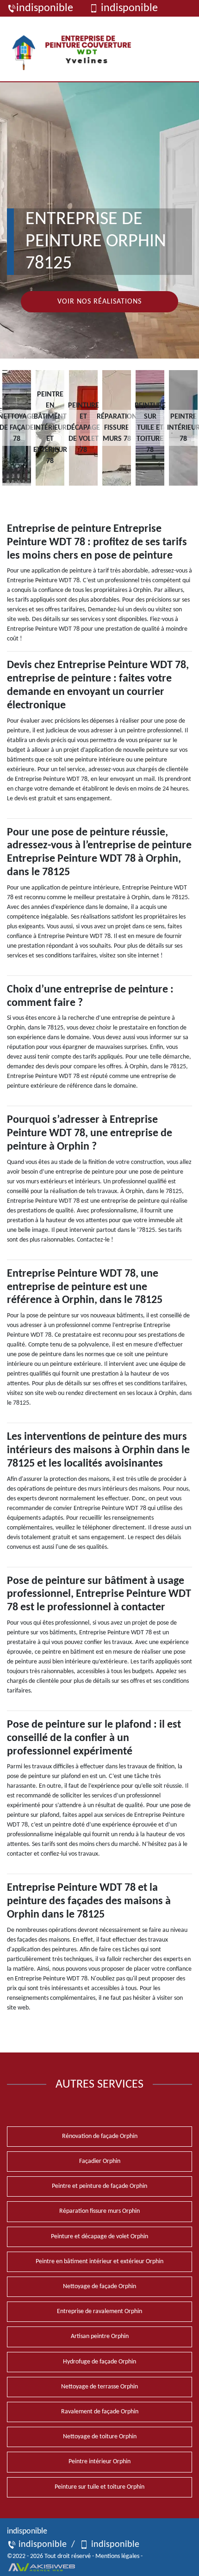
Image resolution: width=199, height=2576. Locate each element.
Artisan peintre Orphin (100, 2336)
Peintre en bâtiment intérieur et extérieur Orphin (99, 2262)
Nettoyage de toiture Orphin (100, 2437)
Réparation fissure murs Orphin (99, 2211)
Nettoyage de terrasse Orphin (99, 2387)
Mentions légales (117, 2556)
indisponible (45, 8)
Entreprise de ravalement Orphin (99, 2311)
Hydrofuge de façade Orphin (99, 2362)
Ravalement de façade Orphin (100, 2412)
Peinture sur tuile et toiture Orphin (99, 2487)
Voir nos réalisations (99, 302)
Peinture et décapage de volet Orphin (99, 2237)
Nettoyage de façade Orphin (99, 2287)
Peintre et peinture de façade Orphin (99, 2186)
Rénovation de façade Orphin (100, 2136)
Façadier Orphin (100, 2161)
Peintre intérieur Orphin (99, 2462)
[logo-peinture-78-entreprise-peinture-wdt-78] (75, 49)
